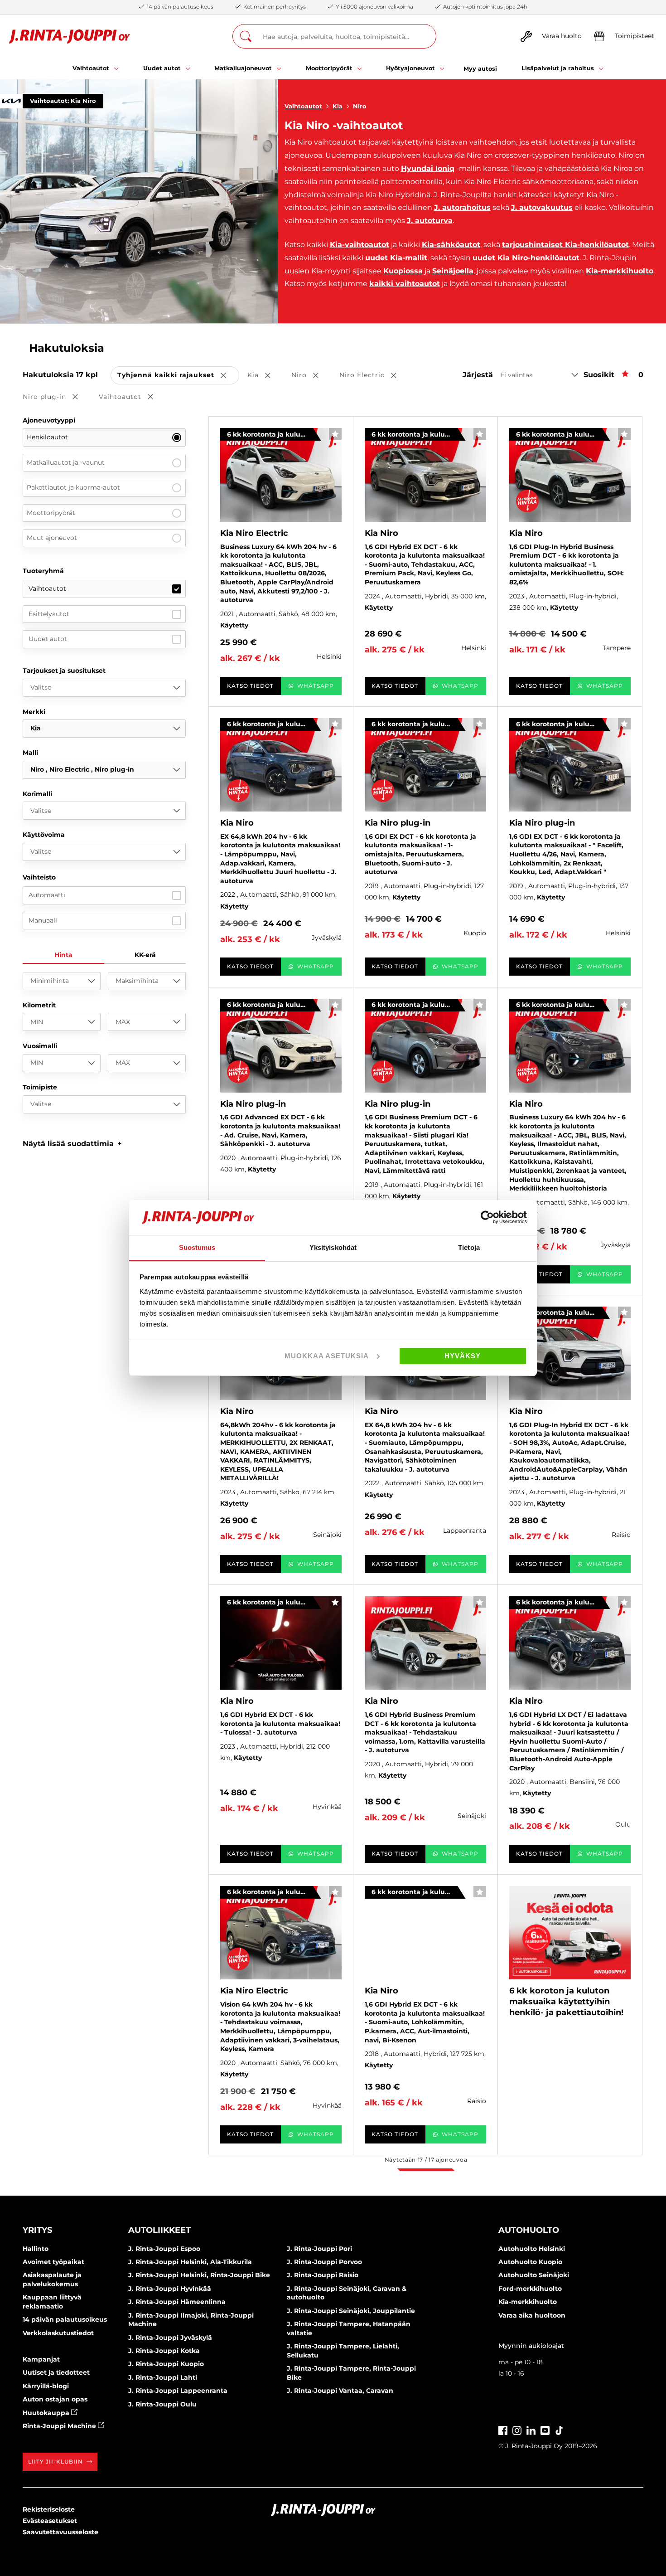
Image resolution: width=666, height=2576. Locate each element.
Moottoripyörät (51, 513)
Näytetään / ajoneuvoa (426, 2160)
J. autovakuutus (542, 207)
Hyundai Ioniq (428, 168)
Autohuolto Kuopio (530, 2262)
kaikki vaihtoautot (405, 284)
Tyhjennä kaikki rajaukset (178, 376)
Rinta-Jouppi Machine (60, 2426)
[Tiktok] (559, 2429)
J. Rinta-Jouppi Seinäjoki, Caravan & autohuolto (347, 2293)
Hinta (63, 955)
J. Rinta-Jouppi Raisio (323, 2275)
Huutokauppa (47, 2413)
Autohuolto (529, 2230)
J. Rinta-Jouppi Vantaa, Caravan (340, 2391)
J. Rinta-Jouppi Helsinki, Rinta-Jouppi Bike (199, 2275)
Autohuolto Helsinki (532, 2249)
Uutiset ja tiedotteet (56, 2372)
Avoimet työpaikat (53, 2262)
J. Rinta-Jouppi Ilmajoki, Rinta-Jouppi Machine (191, 2320)
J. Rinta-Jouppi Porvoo (324, 2262)
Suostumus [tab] (197, 1247)
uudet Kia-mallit (396, 258)
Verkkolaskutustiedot (58, 2333)
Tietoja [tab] (469, 1247)
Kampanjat (41, 2359)
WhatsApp (316, 686)
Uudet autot (48, 639)
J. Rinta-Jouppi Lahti (163, 2377)
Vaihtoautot (303, 106)
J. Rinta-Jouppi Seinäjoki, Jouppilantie (351, 2311)
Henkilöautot (47, 437)
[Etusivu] (70, 36)
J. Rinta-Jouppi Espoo (164, 2249)
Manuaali (43, 920)
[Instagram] (517, 2429)
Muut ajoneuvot (52, 538)
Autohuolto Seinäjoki (534, 2275)
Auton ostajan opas (55, 2399)
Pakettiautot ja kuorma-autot (73, 487)
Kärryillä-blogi (46, 2386)
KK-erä (145, 955)
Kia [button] (265, 376)
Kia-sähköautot (451, 245)
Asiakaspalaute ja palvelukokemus (52, 2280)
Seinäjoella (453, 271)
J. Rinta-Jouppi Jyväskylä (170, 2338)
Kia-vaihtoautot (360, 245)
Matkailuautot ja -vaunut (66, 462)
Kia (338, 106)
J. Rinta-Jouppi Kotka (164, 2351)
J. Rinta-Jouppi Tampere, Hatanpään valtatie (349, 2328)
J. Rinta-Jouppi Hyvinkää (170, 2289)
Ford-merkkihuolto (530, 2289)
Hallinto (36, 2249)
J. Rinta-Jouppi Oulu (162, 2404)
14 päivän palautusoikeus (65, 2319)
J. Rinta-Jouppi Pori (319, 2249)
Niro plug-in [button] (57, 397)
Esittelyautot (49, 614)
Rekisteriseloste (49, 2509)
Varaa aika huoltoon (532, 2315)
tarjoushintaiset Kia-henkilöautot (565, 245)
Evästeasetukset (50, 2521)
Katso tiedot (250, 686)
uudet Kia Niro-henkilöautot (526, 258)
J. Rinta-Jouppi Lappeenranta (178, 2391)
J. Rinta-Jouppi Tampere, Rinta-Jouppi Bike (351, 2373)
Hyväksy (463, 1356)
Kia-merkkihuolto (620, 271)
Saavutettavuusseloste (60, 2532)
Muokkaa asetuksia (327, 1356)
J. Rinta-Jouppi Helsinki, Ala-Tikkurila (190, 2262)
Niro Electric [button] (374, 376)
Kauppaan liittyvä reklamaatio (52, 2302)
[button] (72, 1144)
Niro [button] (311, 376)
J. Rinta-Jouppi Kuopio (166, 2364)
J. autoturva (430, 221)
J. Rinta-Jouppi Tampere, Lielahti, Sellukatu (343, 2351)
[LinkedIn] (531, 2429)
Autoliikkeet (159, 2230)
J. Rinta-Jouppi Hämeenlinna (177, 2302)
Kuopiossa (403, 271)
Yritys (37, 2230)
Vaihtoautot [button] (132, 397)
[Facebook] (503, 2429)
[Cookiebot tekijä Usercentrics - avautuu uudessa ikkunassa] (487, 1217)
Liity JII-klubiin (55, 2462)
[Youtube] (545, 2429)
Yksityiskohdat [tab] (333, 1247)
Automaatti (47, 895)
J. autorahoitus (462, 207)
